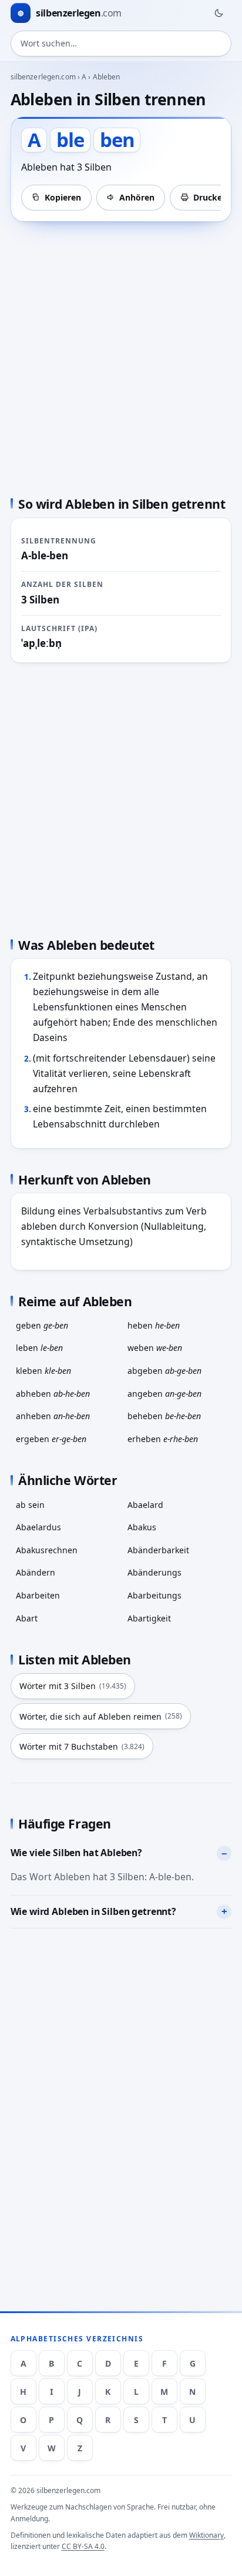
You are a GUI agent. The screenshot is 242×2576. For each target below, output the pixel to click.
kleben (43, 1371)
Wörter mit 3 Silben (73, 1686)
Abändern (36, 1572)
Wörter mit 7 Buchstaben (82, 1746)
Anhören (137, 197)
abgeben (164, 1371)
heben (154, 1325)
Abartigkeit (149, 1618)
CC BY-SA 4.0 (83, 2546)
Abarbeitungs (154, 1595)
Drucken (210, 197)
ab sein (30, 1505)
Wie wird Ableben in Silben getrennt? (93, 1911)
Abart (27, 1618)
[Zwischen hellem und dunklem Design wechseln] (219, 13)
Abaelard (145, 1505)
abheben (53, 1394)
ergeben (51, 1439)
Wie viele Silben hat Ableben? (76, 1853)
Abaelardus (38, 1527)
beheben (164, 1416)
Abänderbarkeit (158, 1550)
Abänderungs (154, 1572)
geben (42, 1325)
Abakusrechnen (47, 1550)
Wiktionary (206, 2535)
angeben (164, 1394)
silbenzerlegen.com (43, 77)
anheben (53, 1416)
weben (155, 1348)
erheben (163, 1439)
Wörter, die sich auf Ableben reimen (101, 1716)
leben (39, 1348)
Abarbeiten (38, 1595)
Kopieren (63, 197)
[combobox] (121, 44)
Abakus (142, 1527)
